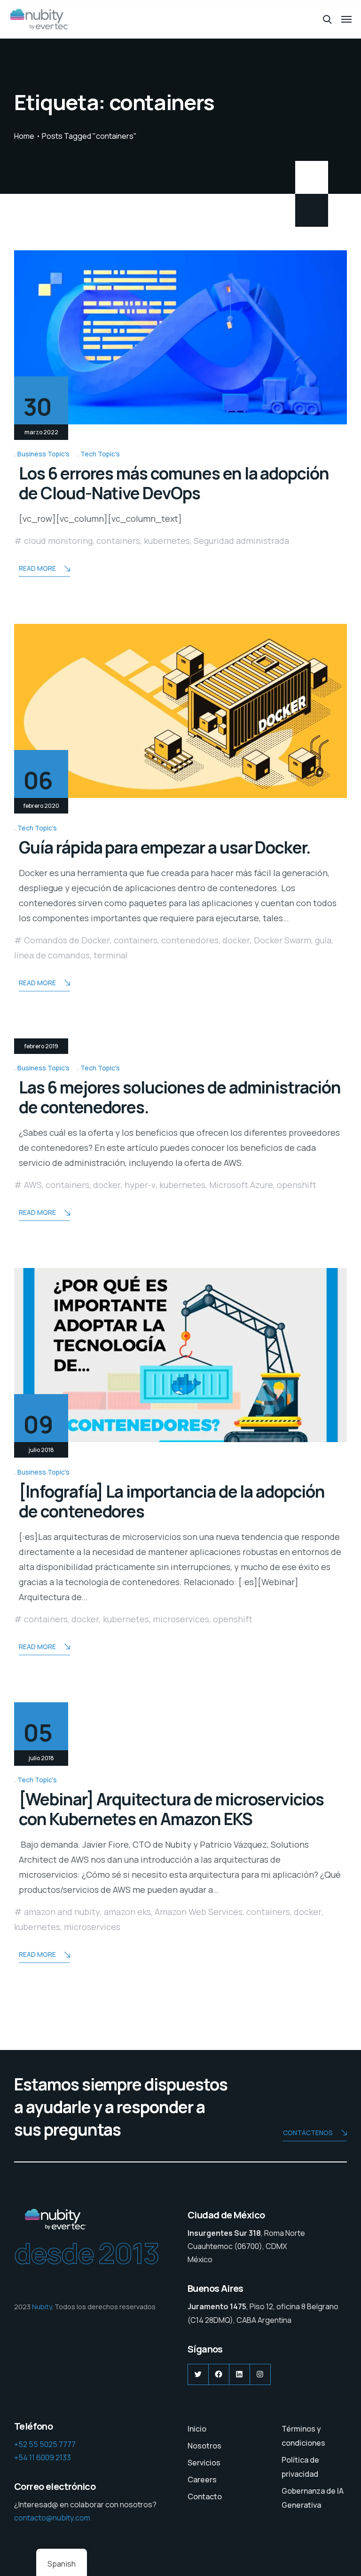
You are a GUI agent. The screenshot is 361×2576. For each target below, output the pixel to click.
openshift (297, 1185)
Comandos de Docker (67, 940)
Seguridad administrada (241, 541)
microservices (181, 1619)
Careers (202, 2480)
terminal (111, 955)
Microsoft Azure (241, 1185)
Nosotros (204, 2446)
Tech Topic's (100, 454)
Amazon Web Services (199, 1912)
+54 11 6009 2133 (43, 2457)
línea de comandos (52, 955)
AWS (33, 1185)
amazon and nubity (62, 1912)
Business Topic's (43, 454)
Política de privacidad (300, 2467)
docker (236, 940)
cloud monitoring (58, 541)
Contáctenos (308, 2133)
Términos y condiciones (303, 2436)
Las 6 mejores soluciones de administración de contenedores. (180, 1097)
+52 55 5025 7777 (45, 2444)
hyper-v (140, 1185)
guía (323, 940)
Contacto (205, 2496)
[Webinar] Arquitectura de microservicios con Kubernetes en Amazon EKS (171, 1809)
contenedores (190, 940)
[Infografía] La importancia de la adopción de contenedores (172, 1501)
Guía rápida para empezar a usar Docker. (165, 847)
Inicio (197, 2429)
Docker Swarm (283, 940)
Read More (37, 568)
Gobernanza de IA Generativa (313, 2498)
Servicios (204, 2463)
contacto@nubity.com (52, 2518)
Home (24, 136)
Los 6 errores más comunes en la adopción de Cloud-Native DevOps (174, 483)
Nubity (42, 2307)
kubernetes (167, 541)
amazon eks (127, 1912)
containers (118, 541)
